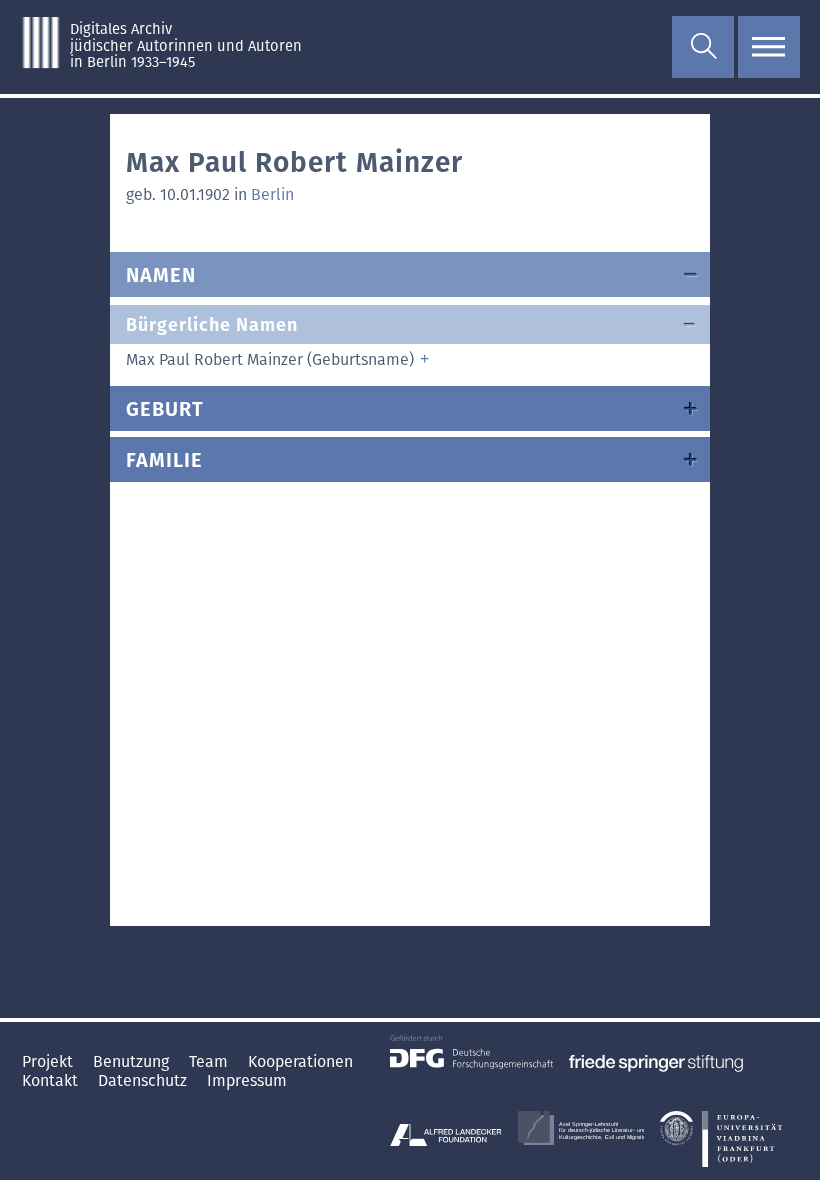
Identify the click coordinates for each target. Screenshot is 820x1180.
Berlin (272, 194)
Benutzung (133, 1061)
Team (210, 1061)
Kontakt (52, 1080)
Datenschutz (144, 1080)
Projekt (49, 1061)
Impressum (247, 1080)
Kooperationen (300, 1061)
